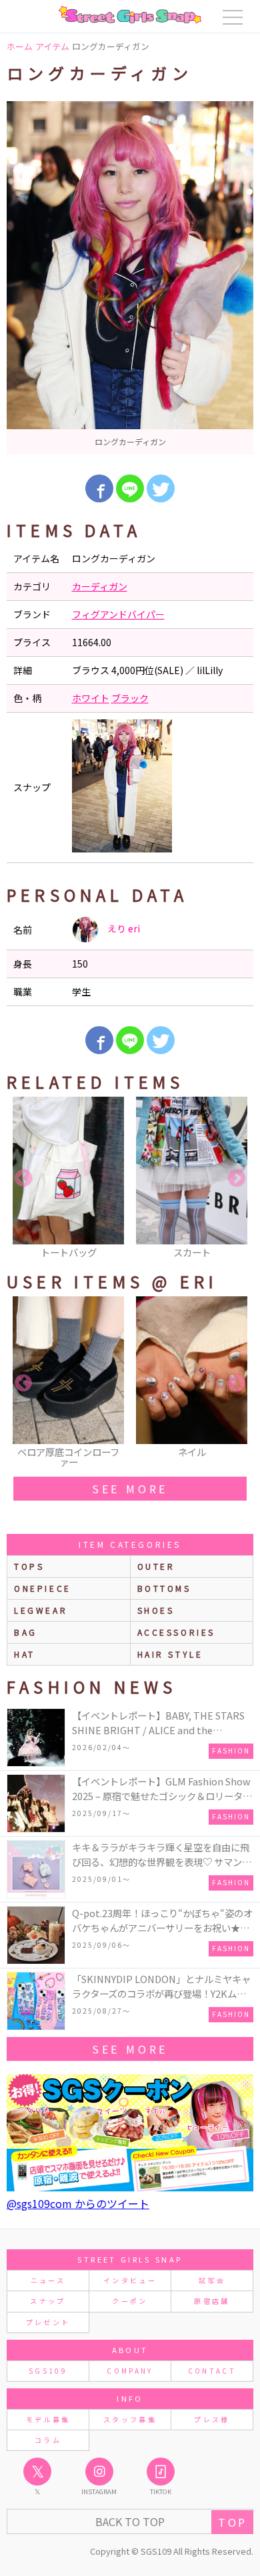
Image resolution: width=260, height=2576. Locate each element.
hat (25, 1654)
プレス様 (212, 2419)
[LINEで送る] (130, 488)
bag (26, 1632)
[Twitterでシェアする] (161, 488)
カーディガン (100, 586)
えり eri (123, 928)
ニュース (48, 2280)
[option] (130, 278)
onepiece (43, 1588)
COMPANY (130, 2371)
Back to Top (130, 2521)
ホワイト (91, 698)
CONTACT (212, 2371)
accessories (177, 1632)
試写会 (212, 2280)
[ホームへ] (130, 15)
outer (156, 1566)
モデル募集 (48, 2419)
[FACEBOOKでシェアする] (99, 488)
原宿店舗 (212, 2301)
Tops (29, 1566)
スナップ (48, 2301)
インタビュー (130, 2280)
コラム (48, 2440)
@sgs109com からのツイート (78, 2203)
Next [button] (237, 1179)
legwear (41, 1610)
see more (130, 1489)
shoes (156, 1610)
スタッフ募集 (130, 2419)
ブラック (130, 698)
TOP (232, 2522)
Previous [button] (23, 1179)
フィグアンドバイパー (118, 614)
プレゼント (48, 2322)
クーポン (130, 2301)
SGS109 (48, 2371)
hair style (170, 1654)
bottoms (164, 1588)
